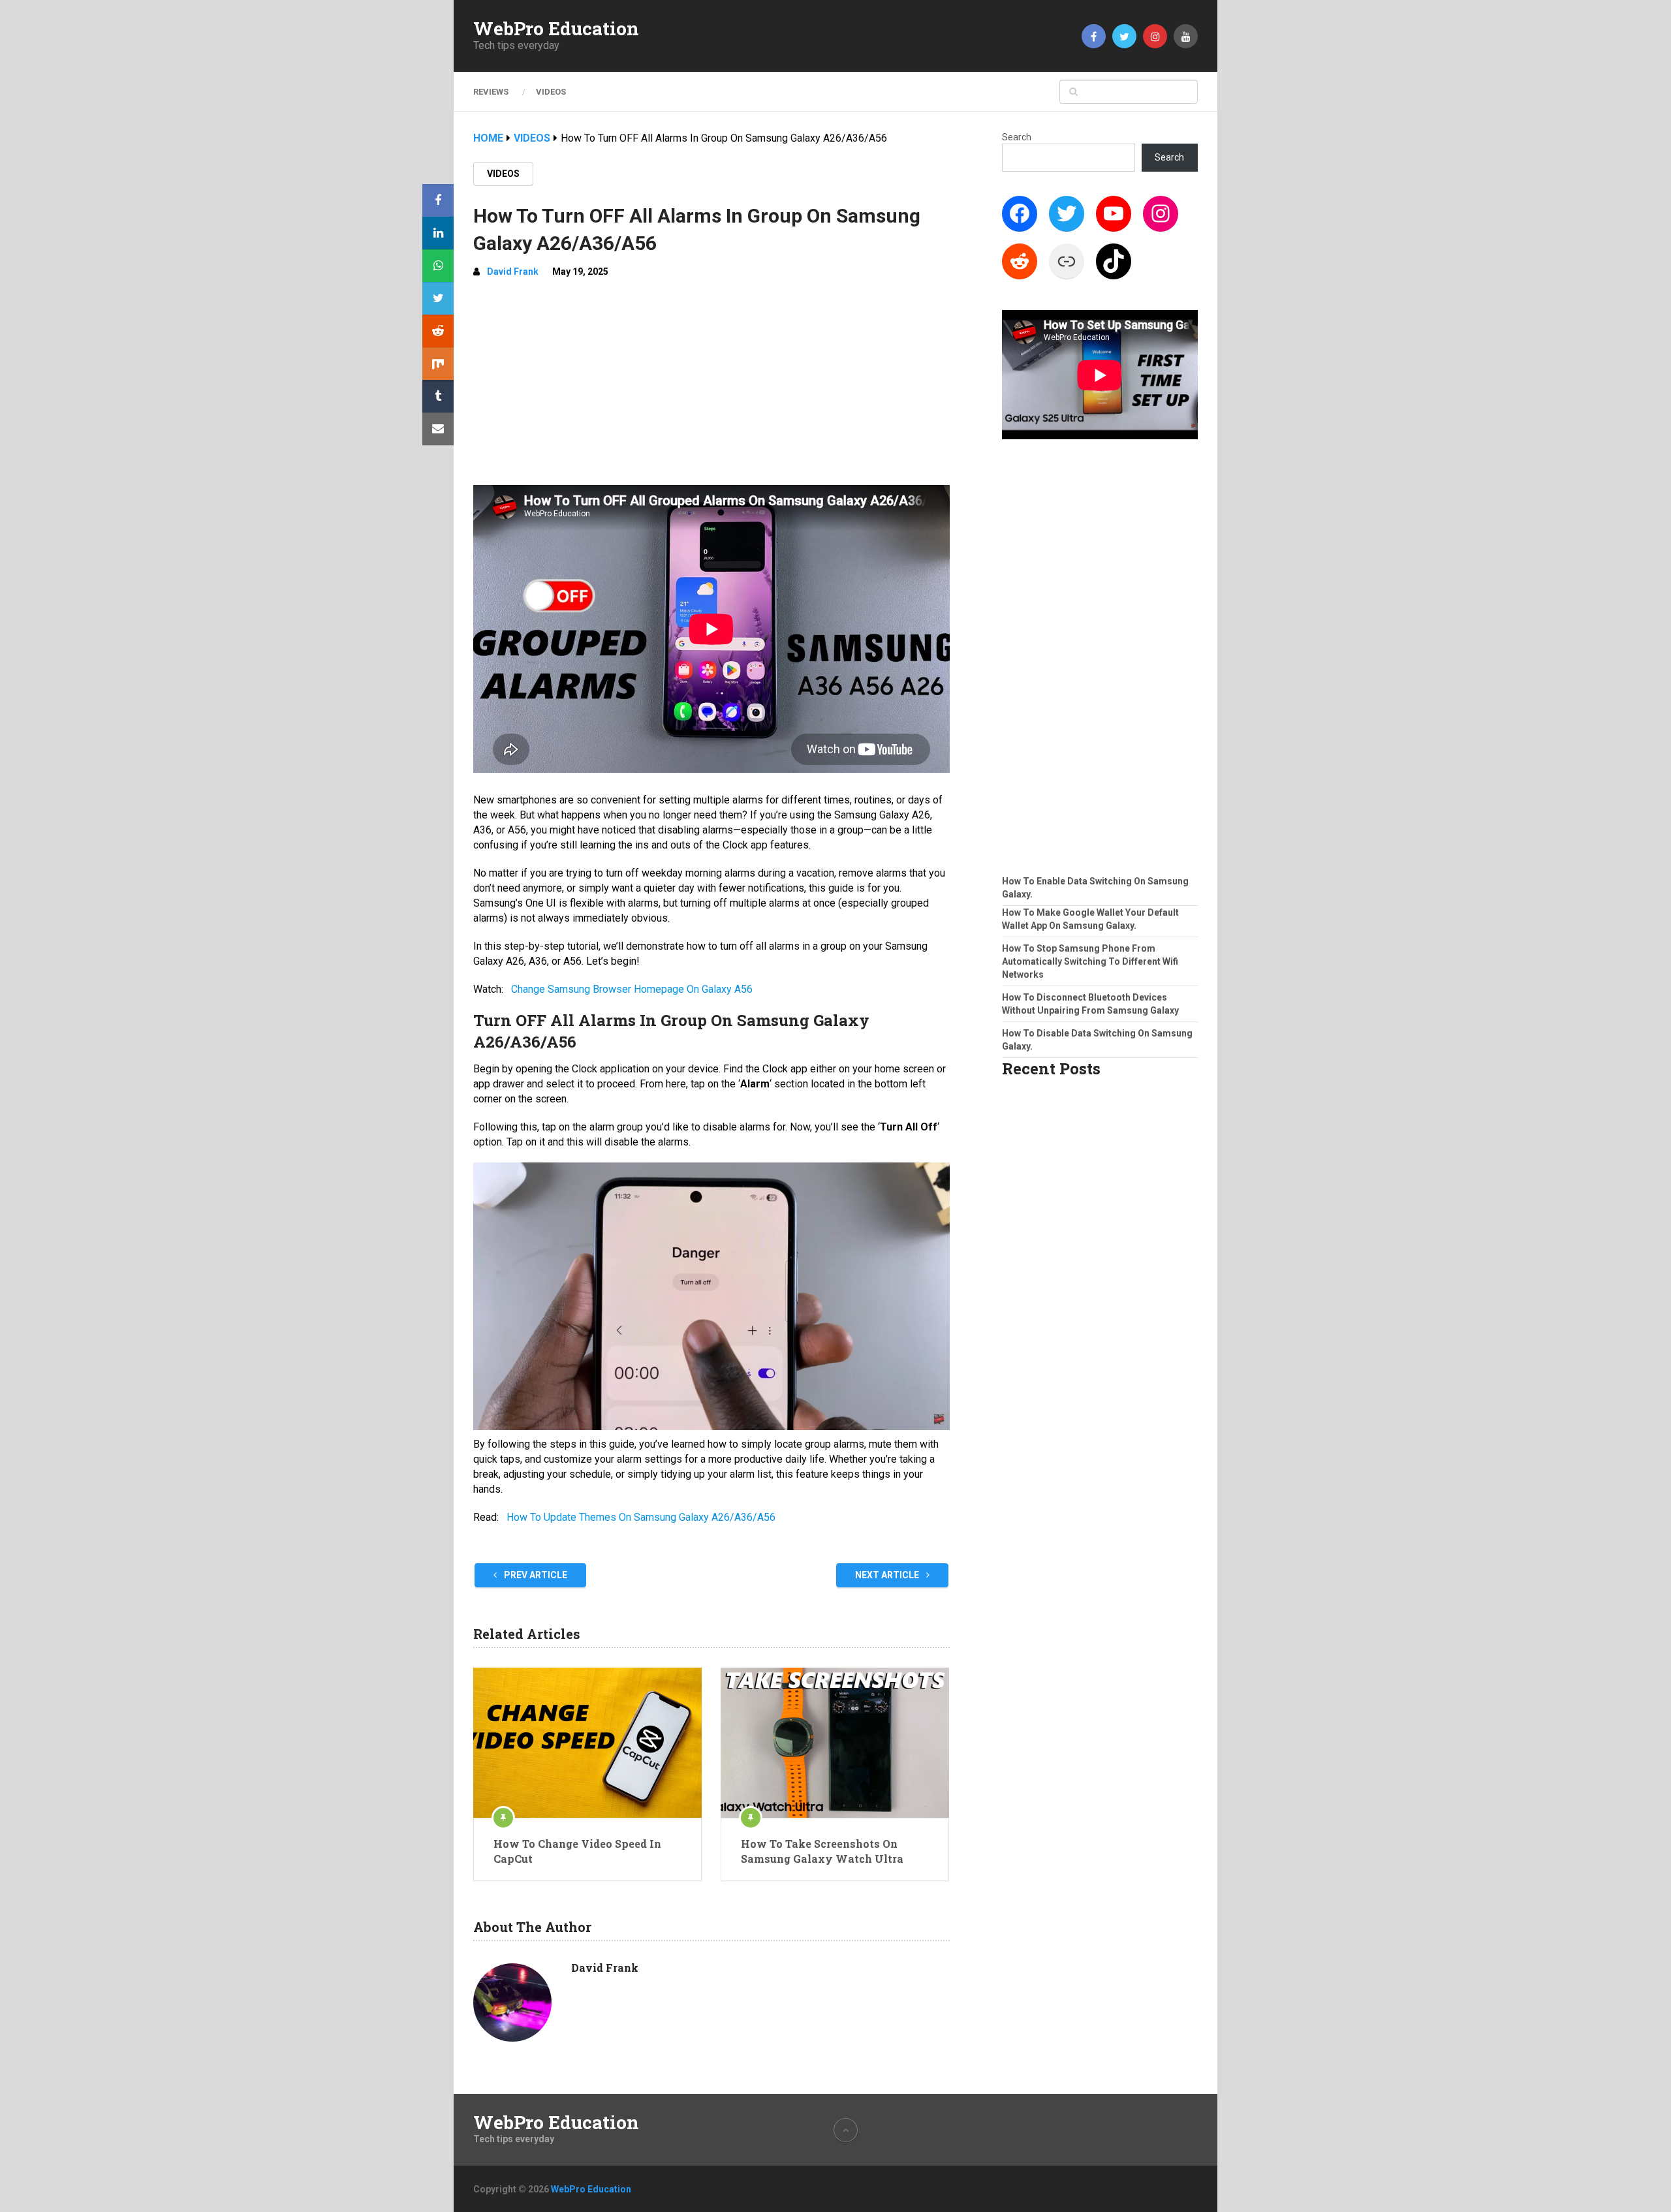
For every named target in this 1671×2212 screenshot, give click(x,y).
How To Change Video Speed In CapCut (577, 1851)
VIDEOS (551, 92)
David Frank (513, 272)
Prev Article (535, 1575)
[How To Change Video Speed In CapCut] (587, 1743)
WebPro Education (556, 29)
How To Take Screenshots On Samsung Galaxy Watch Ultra (822, 1851)
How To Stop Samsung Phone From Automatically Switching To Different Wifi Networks (1090, 961)
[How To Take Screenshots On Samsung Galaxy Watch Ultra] (835, 1743)
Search (1017, 137)
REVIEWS (491, 92)
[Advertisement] (711, 387)
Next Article (888, 1575)
